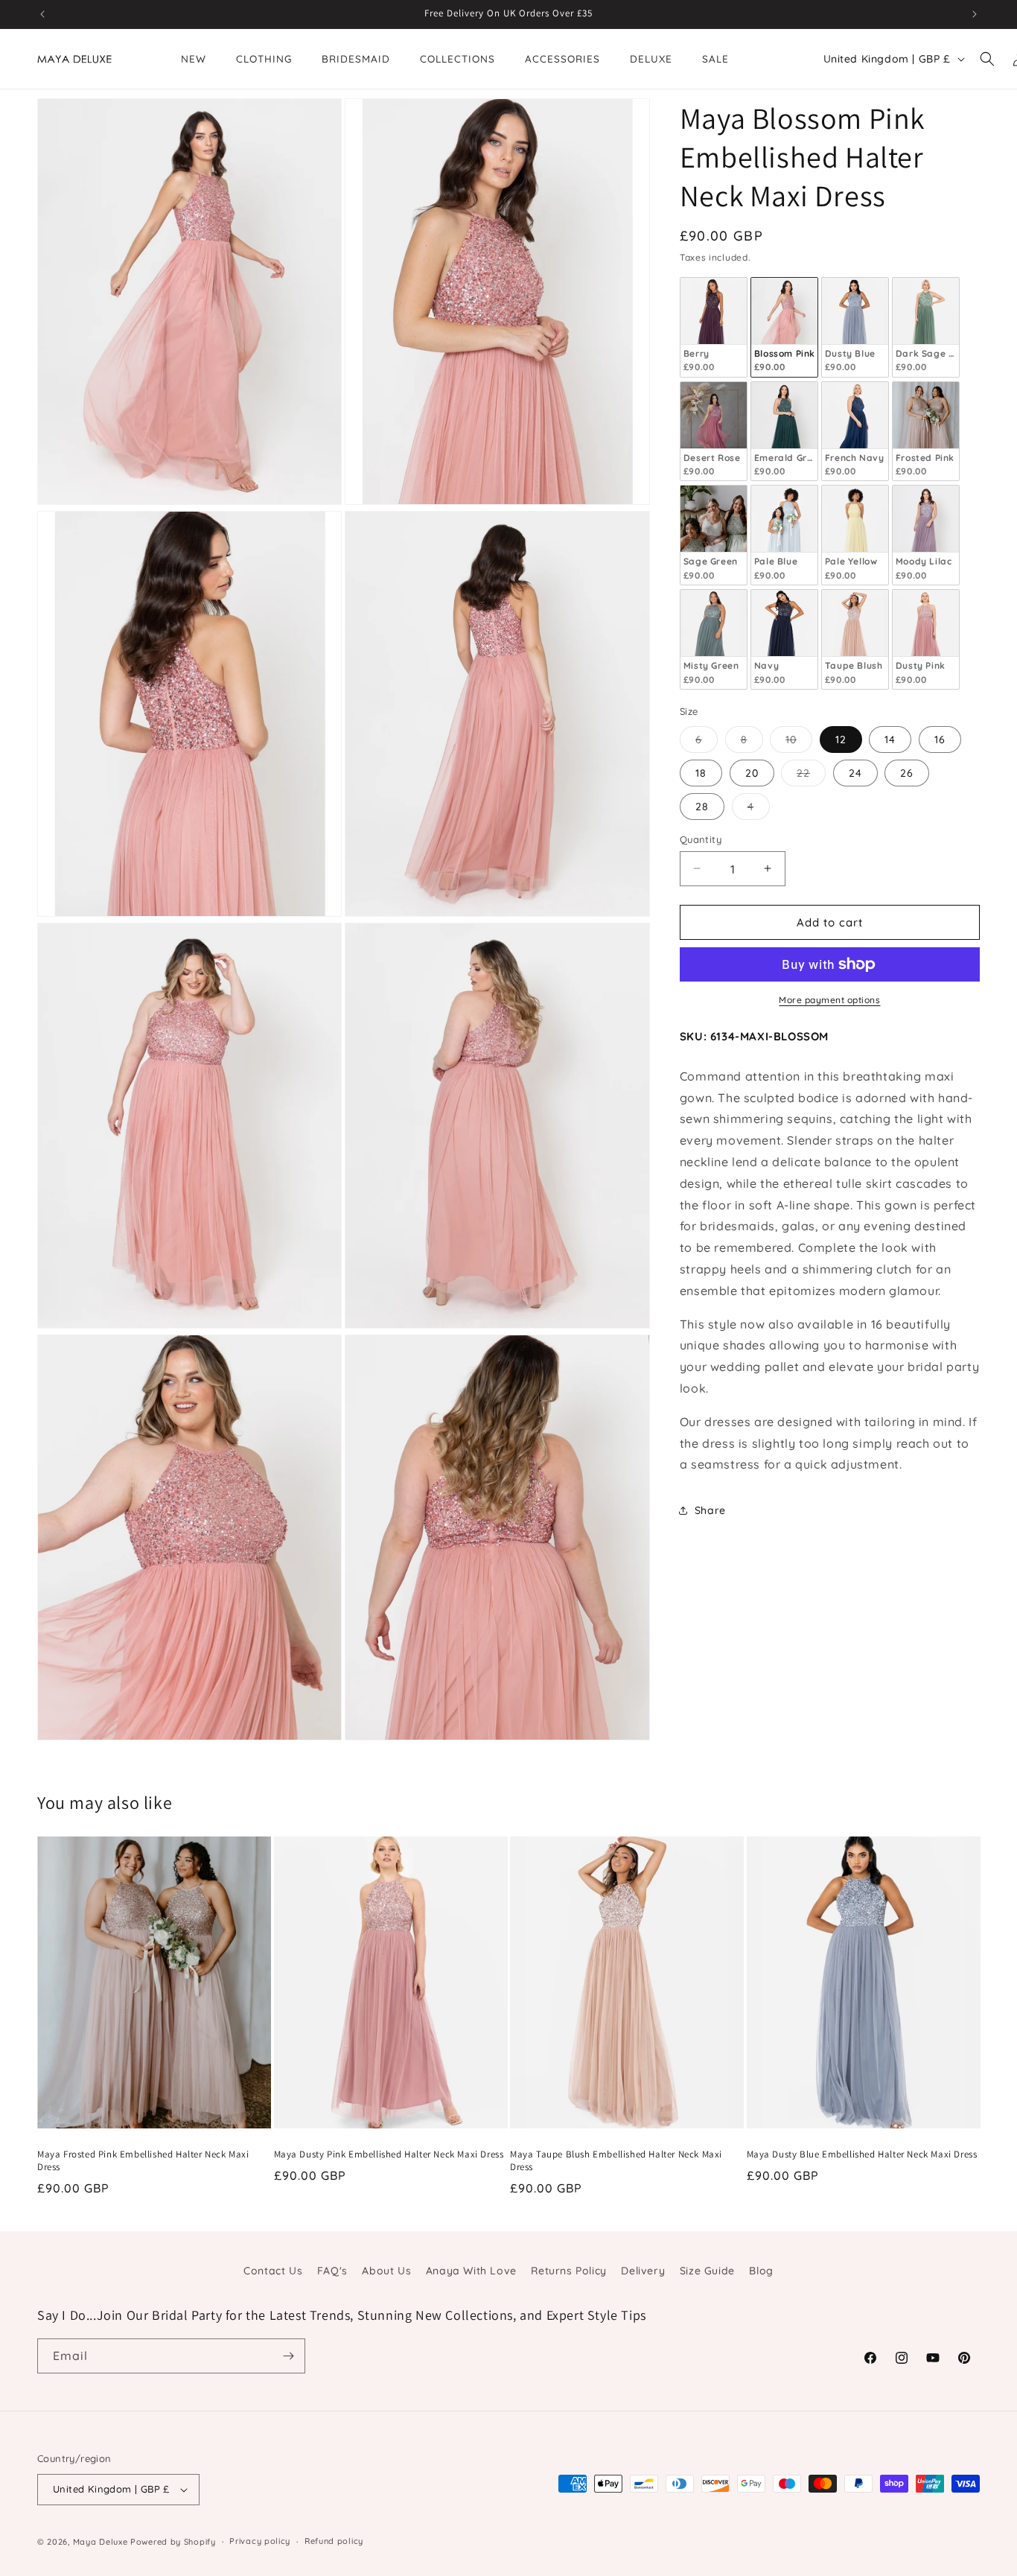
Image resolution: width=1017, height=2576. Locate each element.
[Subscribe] (288, 2356)
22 (811, 775)
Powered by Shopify (173, 2542)
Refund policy (334, 2541)
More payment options (829, 1000)
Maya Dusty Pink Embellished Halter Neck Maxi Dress (389, 2154)
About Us (386, 2271)
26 (907, 772)
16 (940, 739)
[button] (987, 59)
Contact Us (273, 2271)
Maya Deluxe (101, 2542)
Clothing (264, 58)
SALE (715, 58)
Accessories (562, 58)
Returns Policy (568, 2271)
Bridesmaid (356, 58)
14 (890, 739)
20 (752, 772)
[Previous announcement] (42, 14)
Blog (761, 2271)
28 (702, 806)
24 (855, 772)
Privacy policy (260, 2541)
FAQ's (332, 2271)
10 (799, 742)
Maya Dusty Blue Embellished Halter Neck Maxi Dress (862, 2154)
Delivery (643, 2271)
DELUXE (651, 58)
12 (841, 739)
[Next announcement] (975, 14)
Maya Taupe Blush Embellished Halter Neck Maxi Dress (616, 2161)
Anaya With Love (471, 2271)
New (194, 58)
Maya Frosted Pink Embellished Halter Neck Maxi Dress (143, 2161)
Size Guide (707, 2271)
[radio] (714, 327)
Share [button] (710, 1510)
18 (701, 772)
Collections (458, 58)
